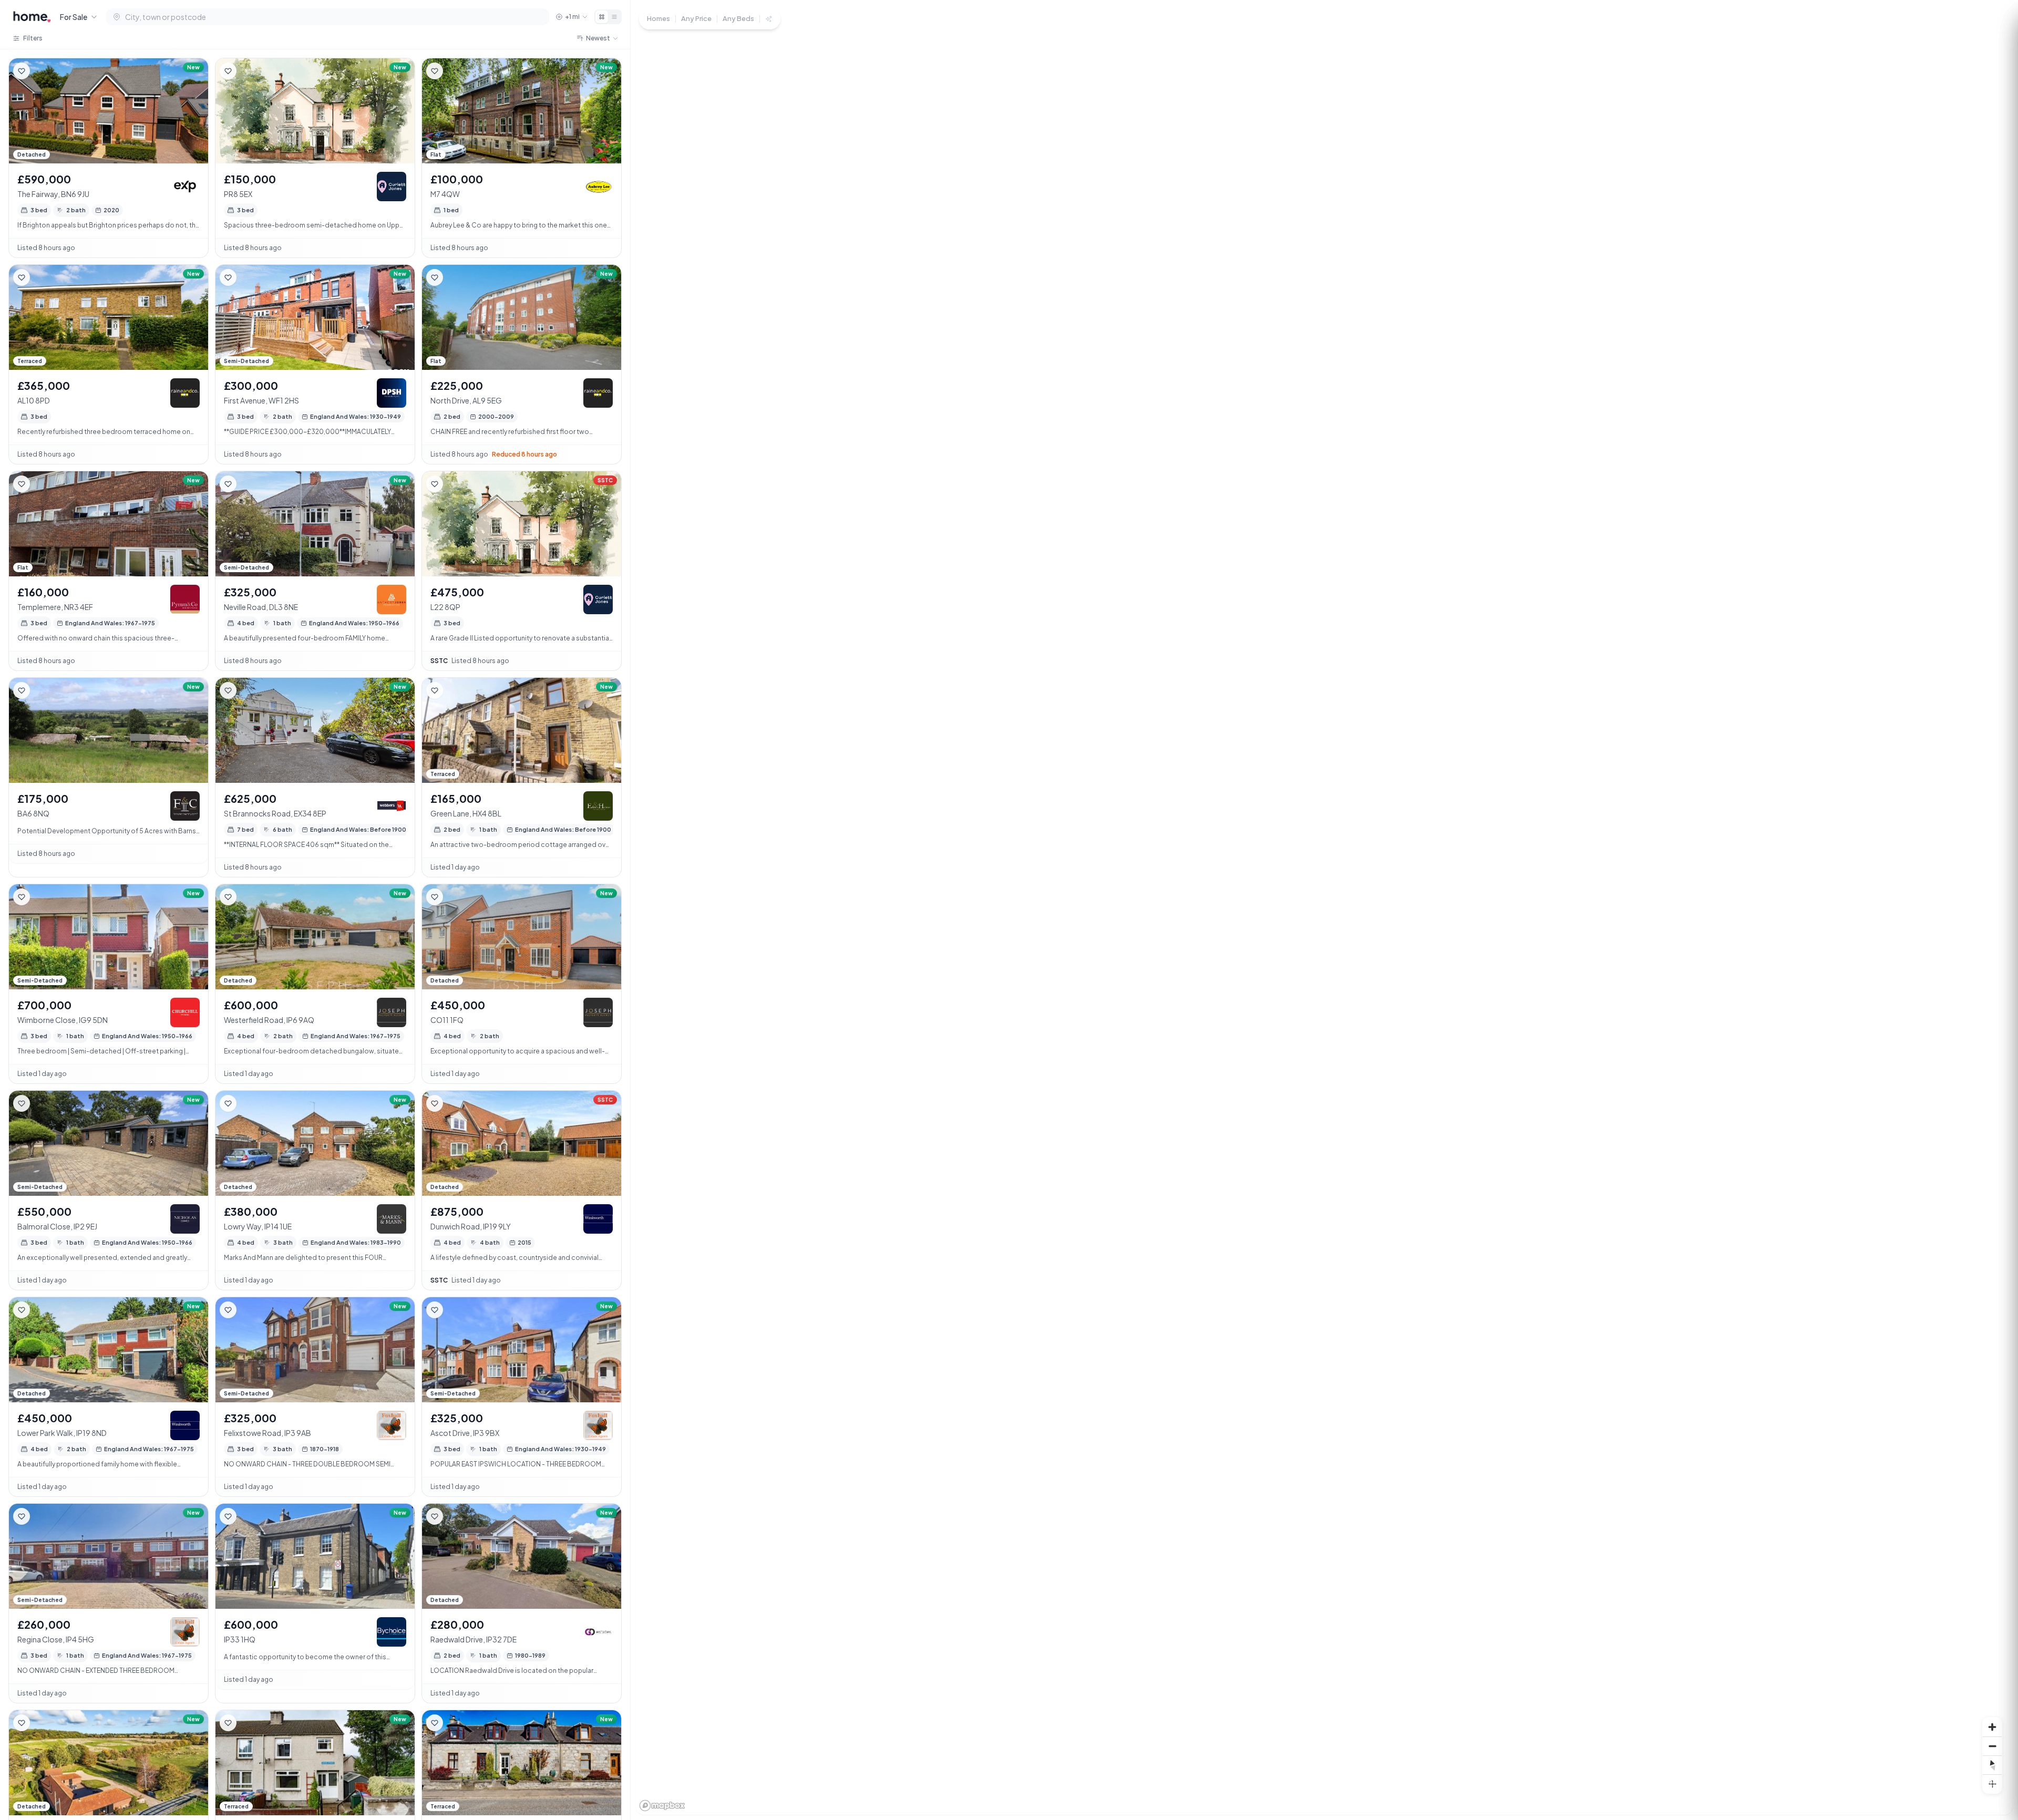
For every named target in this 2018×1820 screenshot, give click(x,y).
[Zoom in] (1992, 1727)
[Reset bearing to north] (1992, 1765)
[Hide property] (43, 71)
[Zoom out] (1992, 1746)
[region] (1324, 910)
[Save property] (22, 71)
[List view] (614, 17)
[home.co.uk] (32, 17)
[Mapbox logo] (662, 1806)
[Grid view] (602, 17)
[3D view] (1992, 1784)
